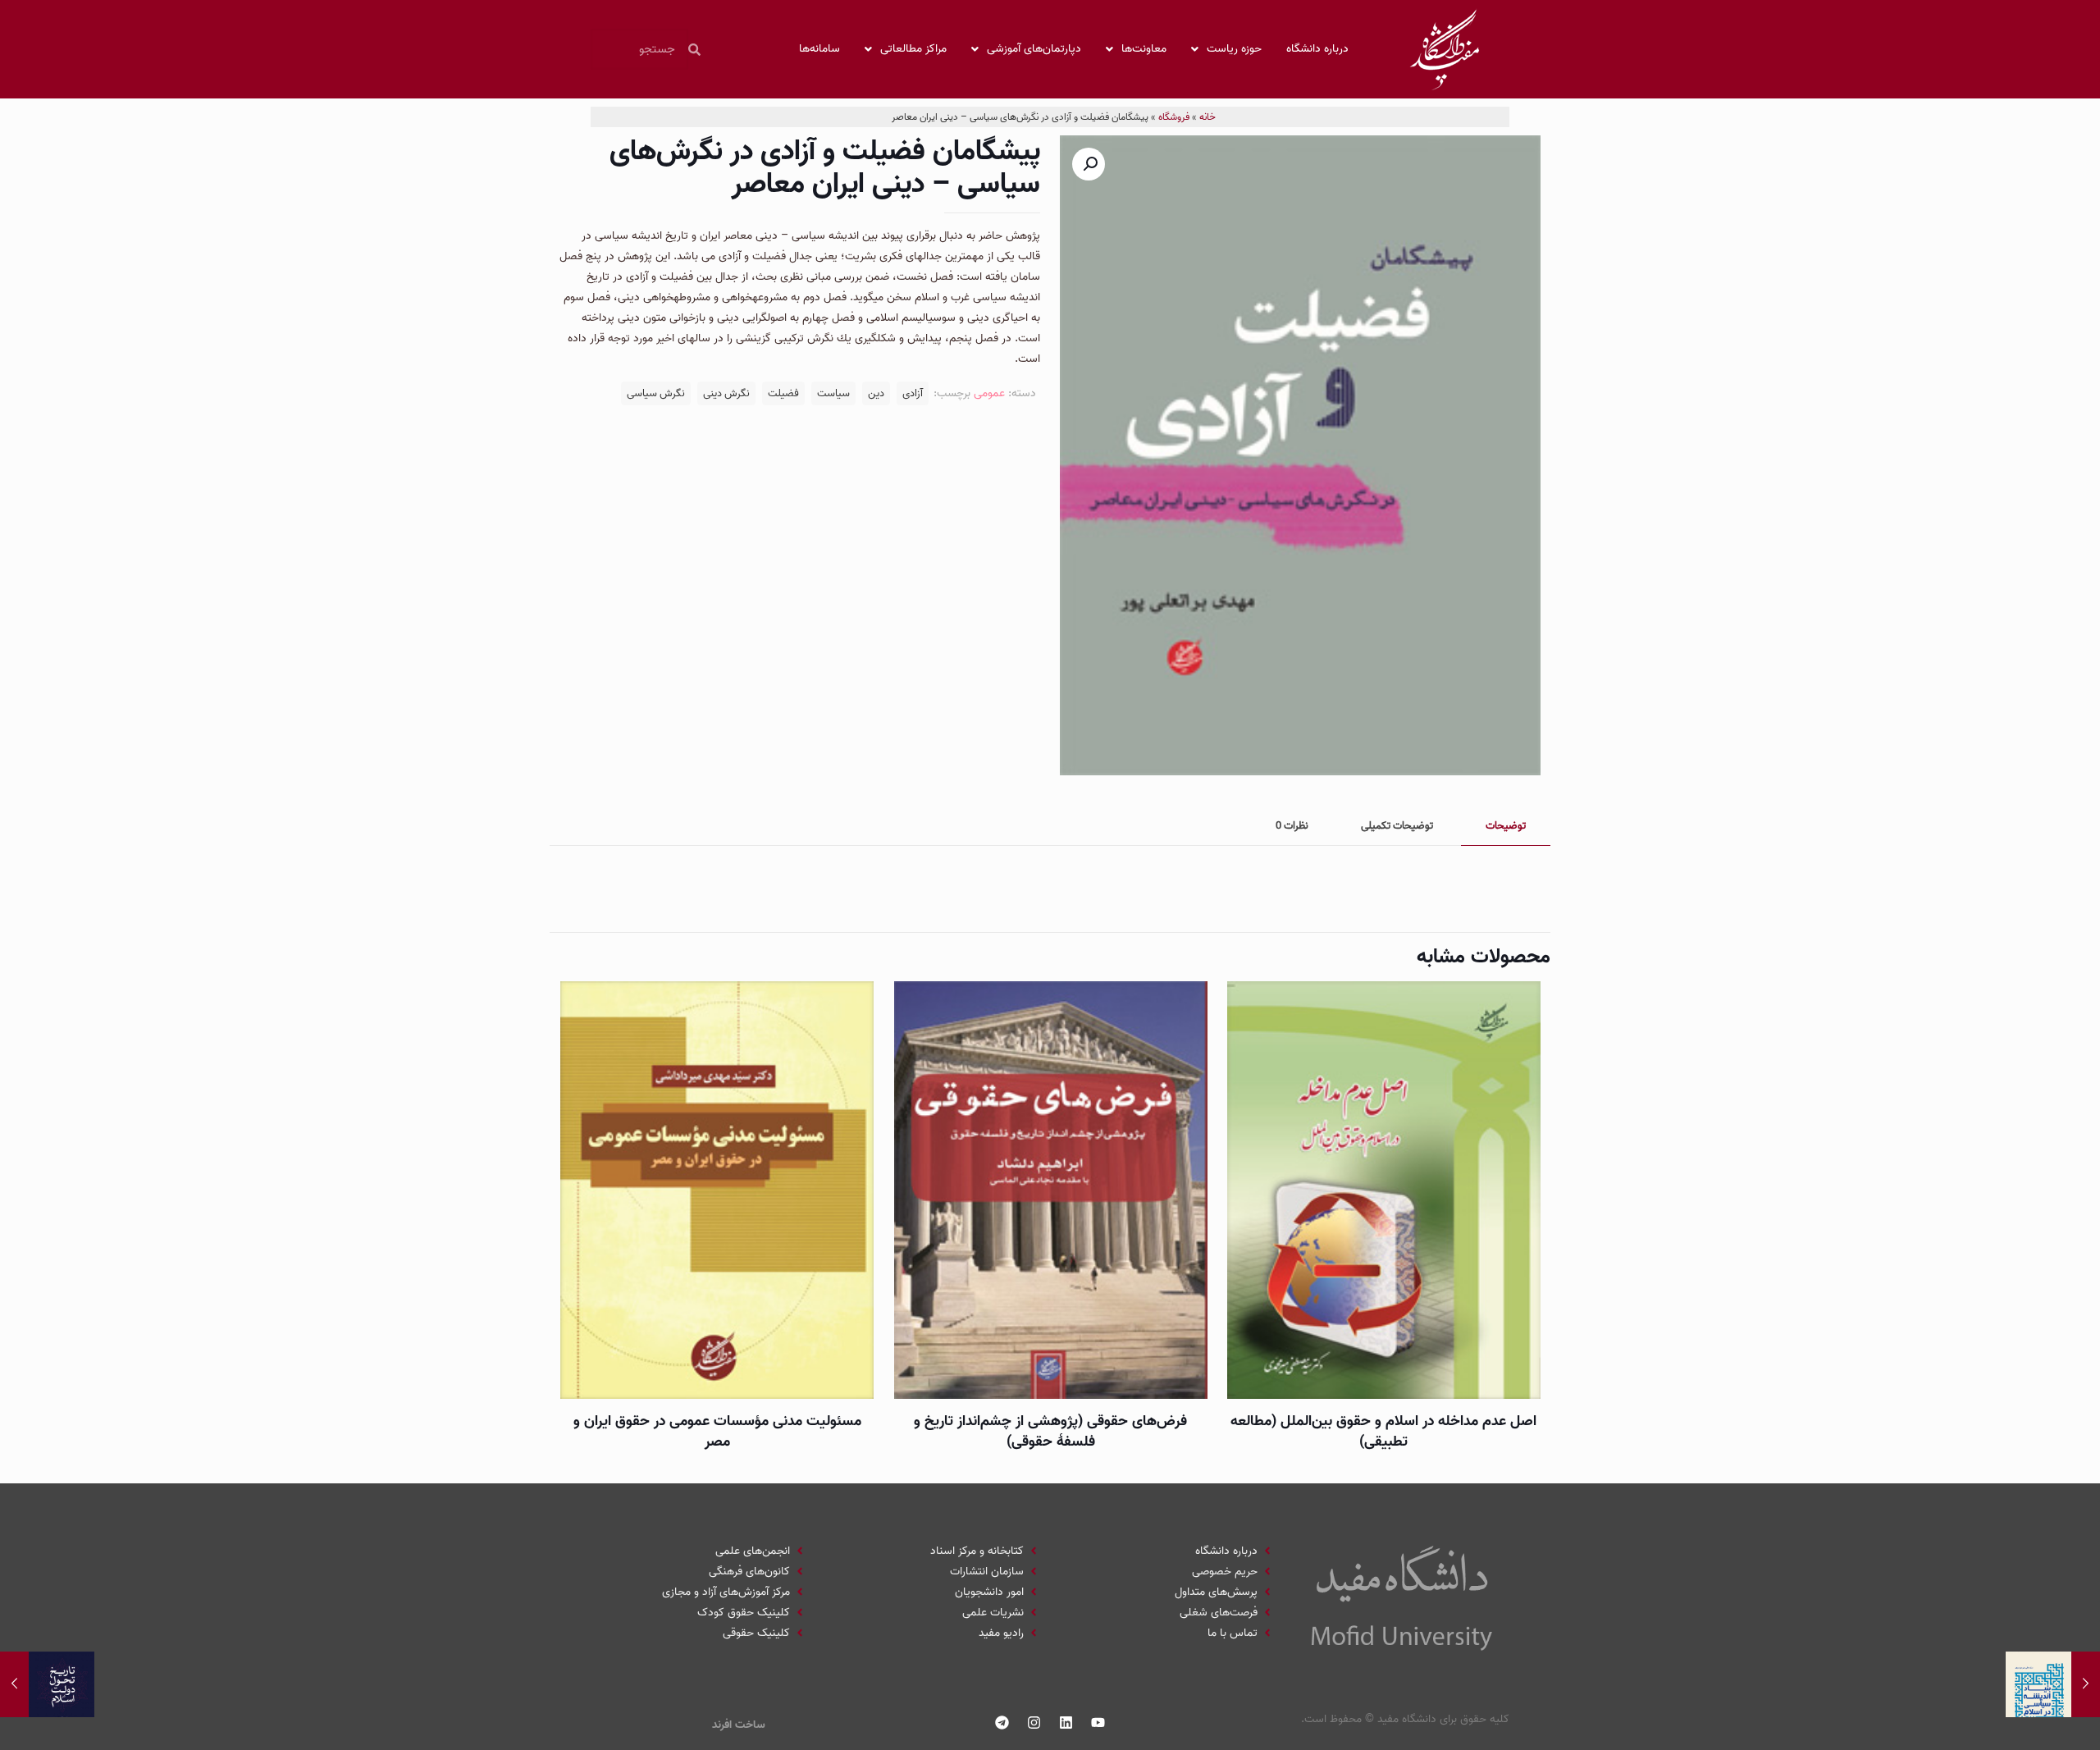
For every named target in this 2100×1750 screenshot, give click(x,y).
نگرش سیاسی (656, 393)
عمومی (989, 393)
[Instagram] (1034, 1723)
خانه (1207, 117)
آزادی (913, 393)
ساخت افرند (739, 1725)
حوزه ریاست (1234, 49)
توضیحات (1506, 826)
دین (876, 393)
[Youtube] (1098, 1723)
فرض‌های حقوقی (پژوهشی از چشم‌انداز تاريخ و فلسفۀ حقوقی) (1050, 1432)
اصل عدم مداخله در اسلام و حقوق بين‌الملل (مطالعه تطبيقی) (1383, 1432)
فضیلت (783, 393)
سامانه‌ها (819, 49)
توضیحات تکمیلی (1397, 826)
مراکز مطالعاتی (913, 49)
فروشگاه (1174, 117)
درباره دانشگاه (1317, 49)
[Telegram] (1002, 1723)
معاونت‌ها (1144, 49)
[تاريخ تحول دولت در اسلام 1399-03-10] (47, 1684)
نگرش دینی (726, 393)
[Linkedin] (1066, 1723)
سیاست (833, 393)
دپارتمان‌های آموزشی (1034, 49)
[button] (1089, 164)
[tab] (1506, 827)
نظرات (1292, 826)
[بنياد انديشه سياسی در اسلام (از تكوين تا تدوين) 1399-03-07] (2053, 1684)
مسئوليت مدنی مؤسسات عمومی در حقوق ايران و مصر (717, 1432)
